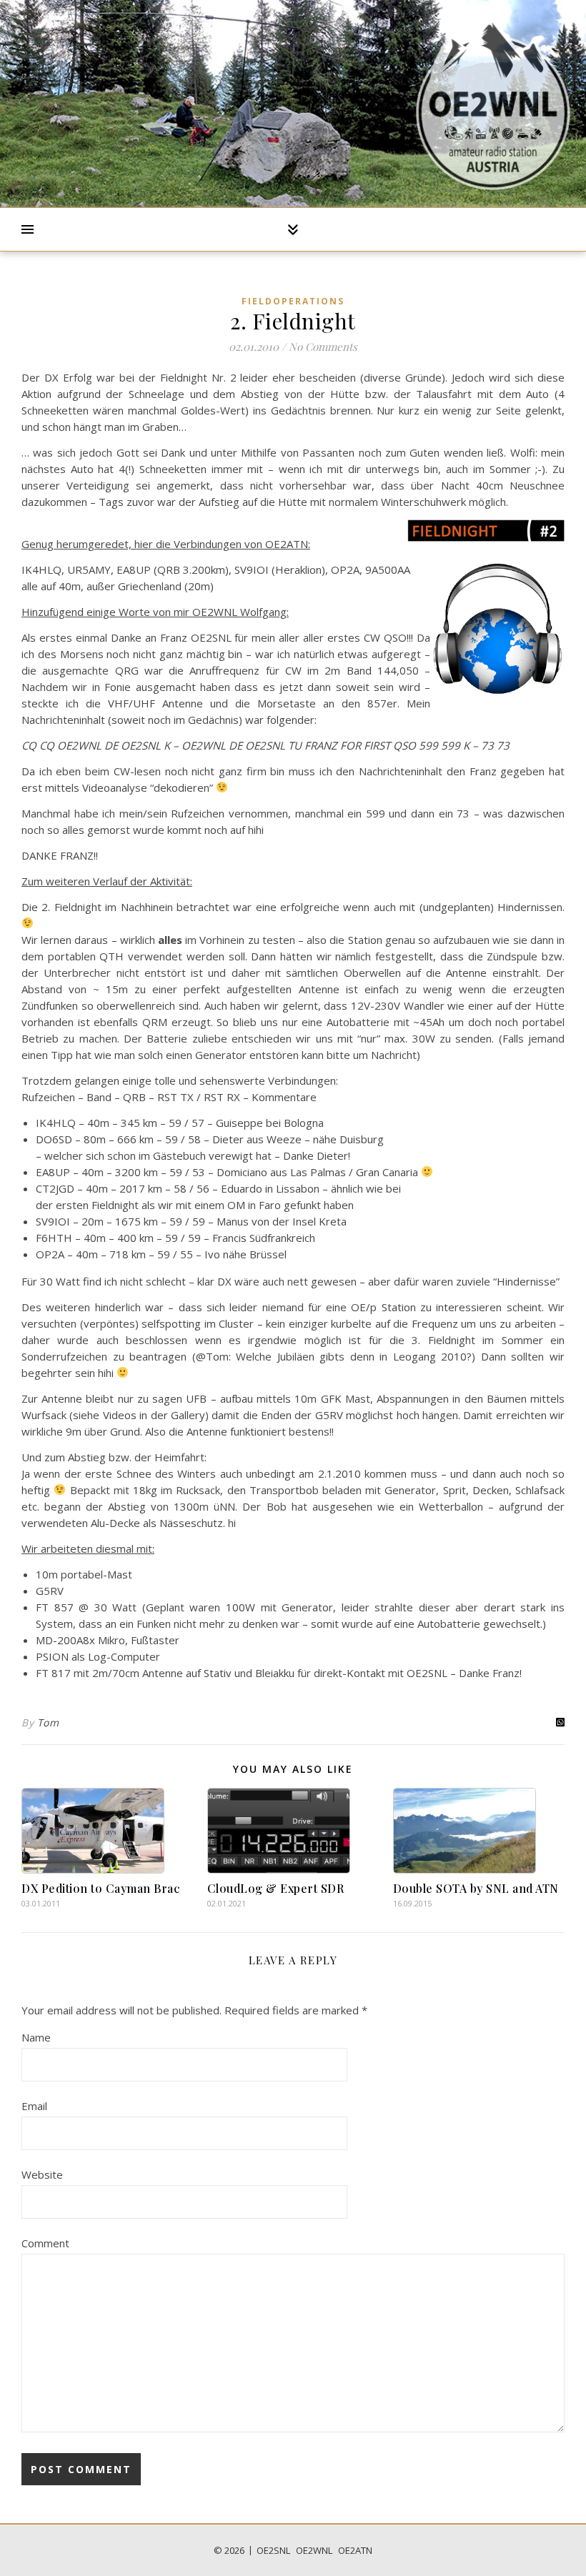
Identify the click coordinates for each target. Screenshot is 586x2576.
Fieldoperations (293, 301)
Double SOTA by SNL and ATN (476, 1888)
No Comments (323, 347)
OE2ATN (355, 2550)
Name (36, 2037)
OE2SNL (273, 2550)
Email (34, 2106)
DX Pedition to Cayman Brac (100, 1888)
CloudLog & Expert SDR (276, 1888)
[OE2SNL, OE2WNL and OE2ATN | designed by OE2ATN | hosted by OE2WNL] (493, 104)
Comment (45, 2243)
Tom (48, 1722)
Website (42, 2174)
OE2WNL (314, 2550)
